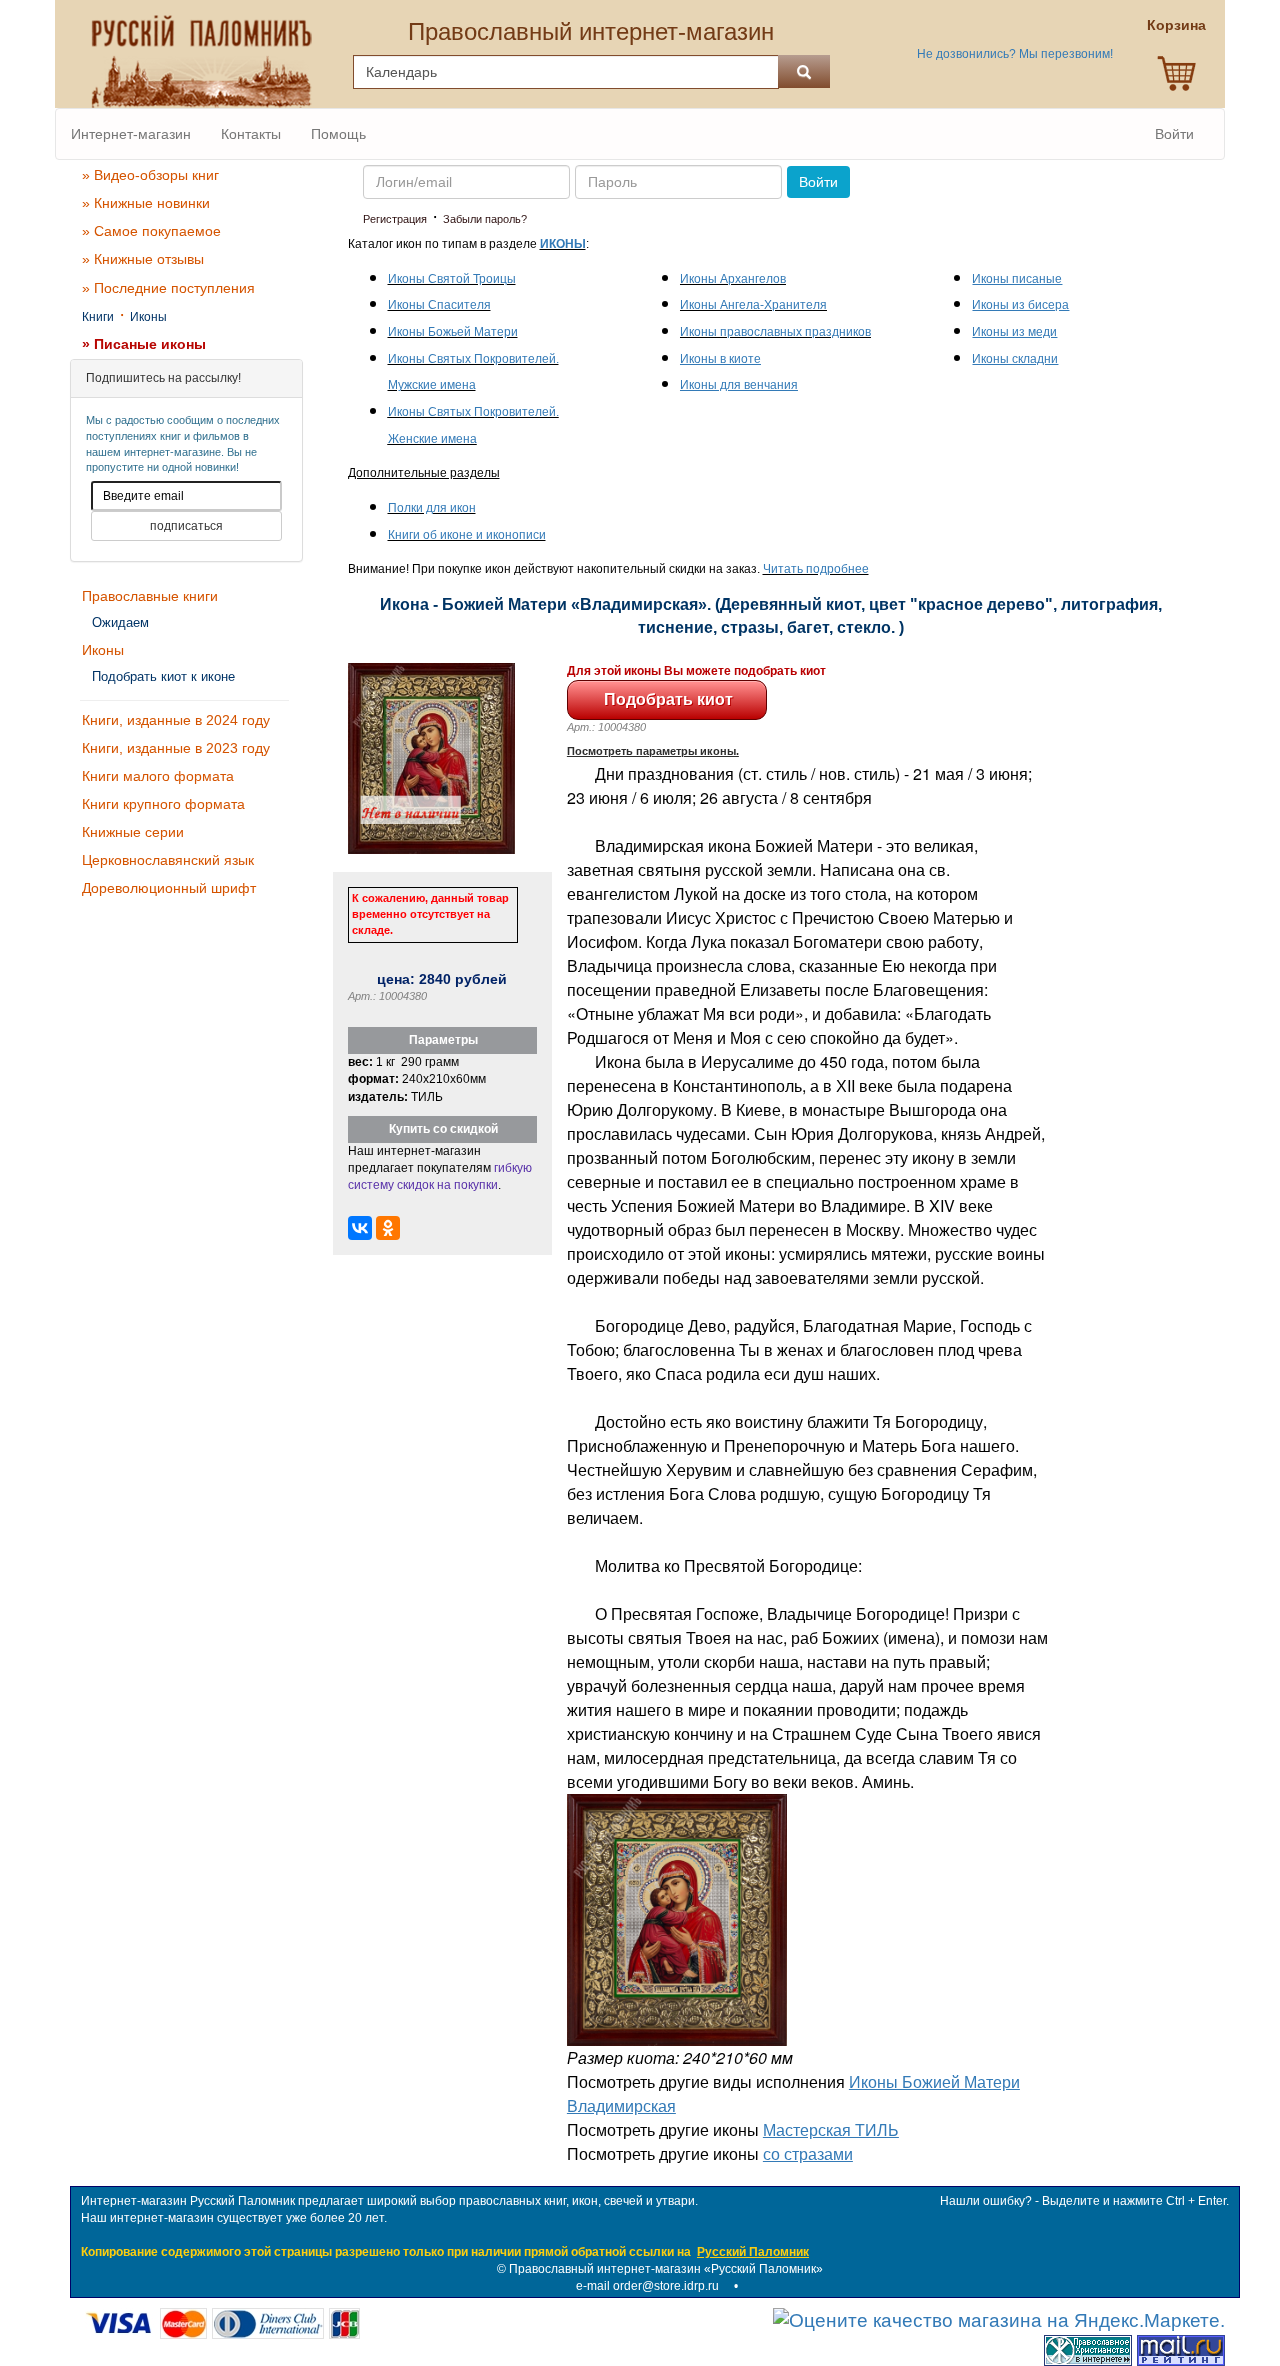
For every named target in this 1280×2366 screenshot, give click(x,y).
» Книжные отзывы (143, 259)
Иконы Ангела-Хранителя (753, 305)
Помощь (338, 134)
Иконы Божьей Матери (453, 332)
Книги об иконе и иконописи (467, 535)
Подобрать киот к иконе (163, 676)
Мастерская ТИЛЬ (831, 2129)
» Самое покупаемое (151, 231)
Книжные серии (133, 832)
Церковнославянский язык (168, 860)
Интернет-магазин (131, 134)
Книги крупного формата (163, 804)
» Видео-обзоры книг (150, 175)
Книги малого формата (158, 776)
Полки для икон (432, 508)
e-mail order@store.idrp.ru (647, 2286)
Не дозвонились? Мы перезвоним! (1015, 54)
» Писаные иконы (144, 344)
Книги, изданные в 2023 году (176, 748)
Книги (98, 317)
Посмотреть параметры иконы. (653, 751)
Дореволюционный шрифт (169, 888)
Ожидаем (120, 622)
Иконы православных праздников (775, 332)
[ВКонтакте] (360, 1228)
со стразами (808, 2153)
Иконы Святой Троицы (452, 279)
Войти (1174, 134)
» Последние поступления (168, 288)
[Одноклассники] (388, 1228)
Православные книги (150, 596)
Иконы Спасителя (439, 305)
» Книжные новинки (146, 203)
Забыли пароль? (485, 219)
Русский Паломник (753, 2252)
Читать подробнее (816, 569)
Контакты (251, 134)
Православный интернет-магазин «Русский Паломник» (666, 2269)
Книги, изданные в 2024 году (176, 720)
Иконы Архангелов (733, 279)
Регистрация (395, 219)
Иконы (148, 317)
